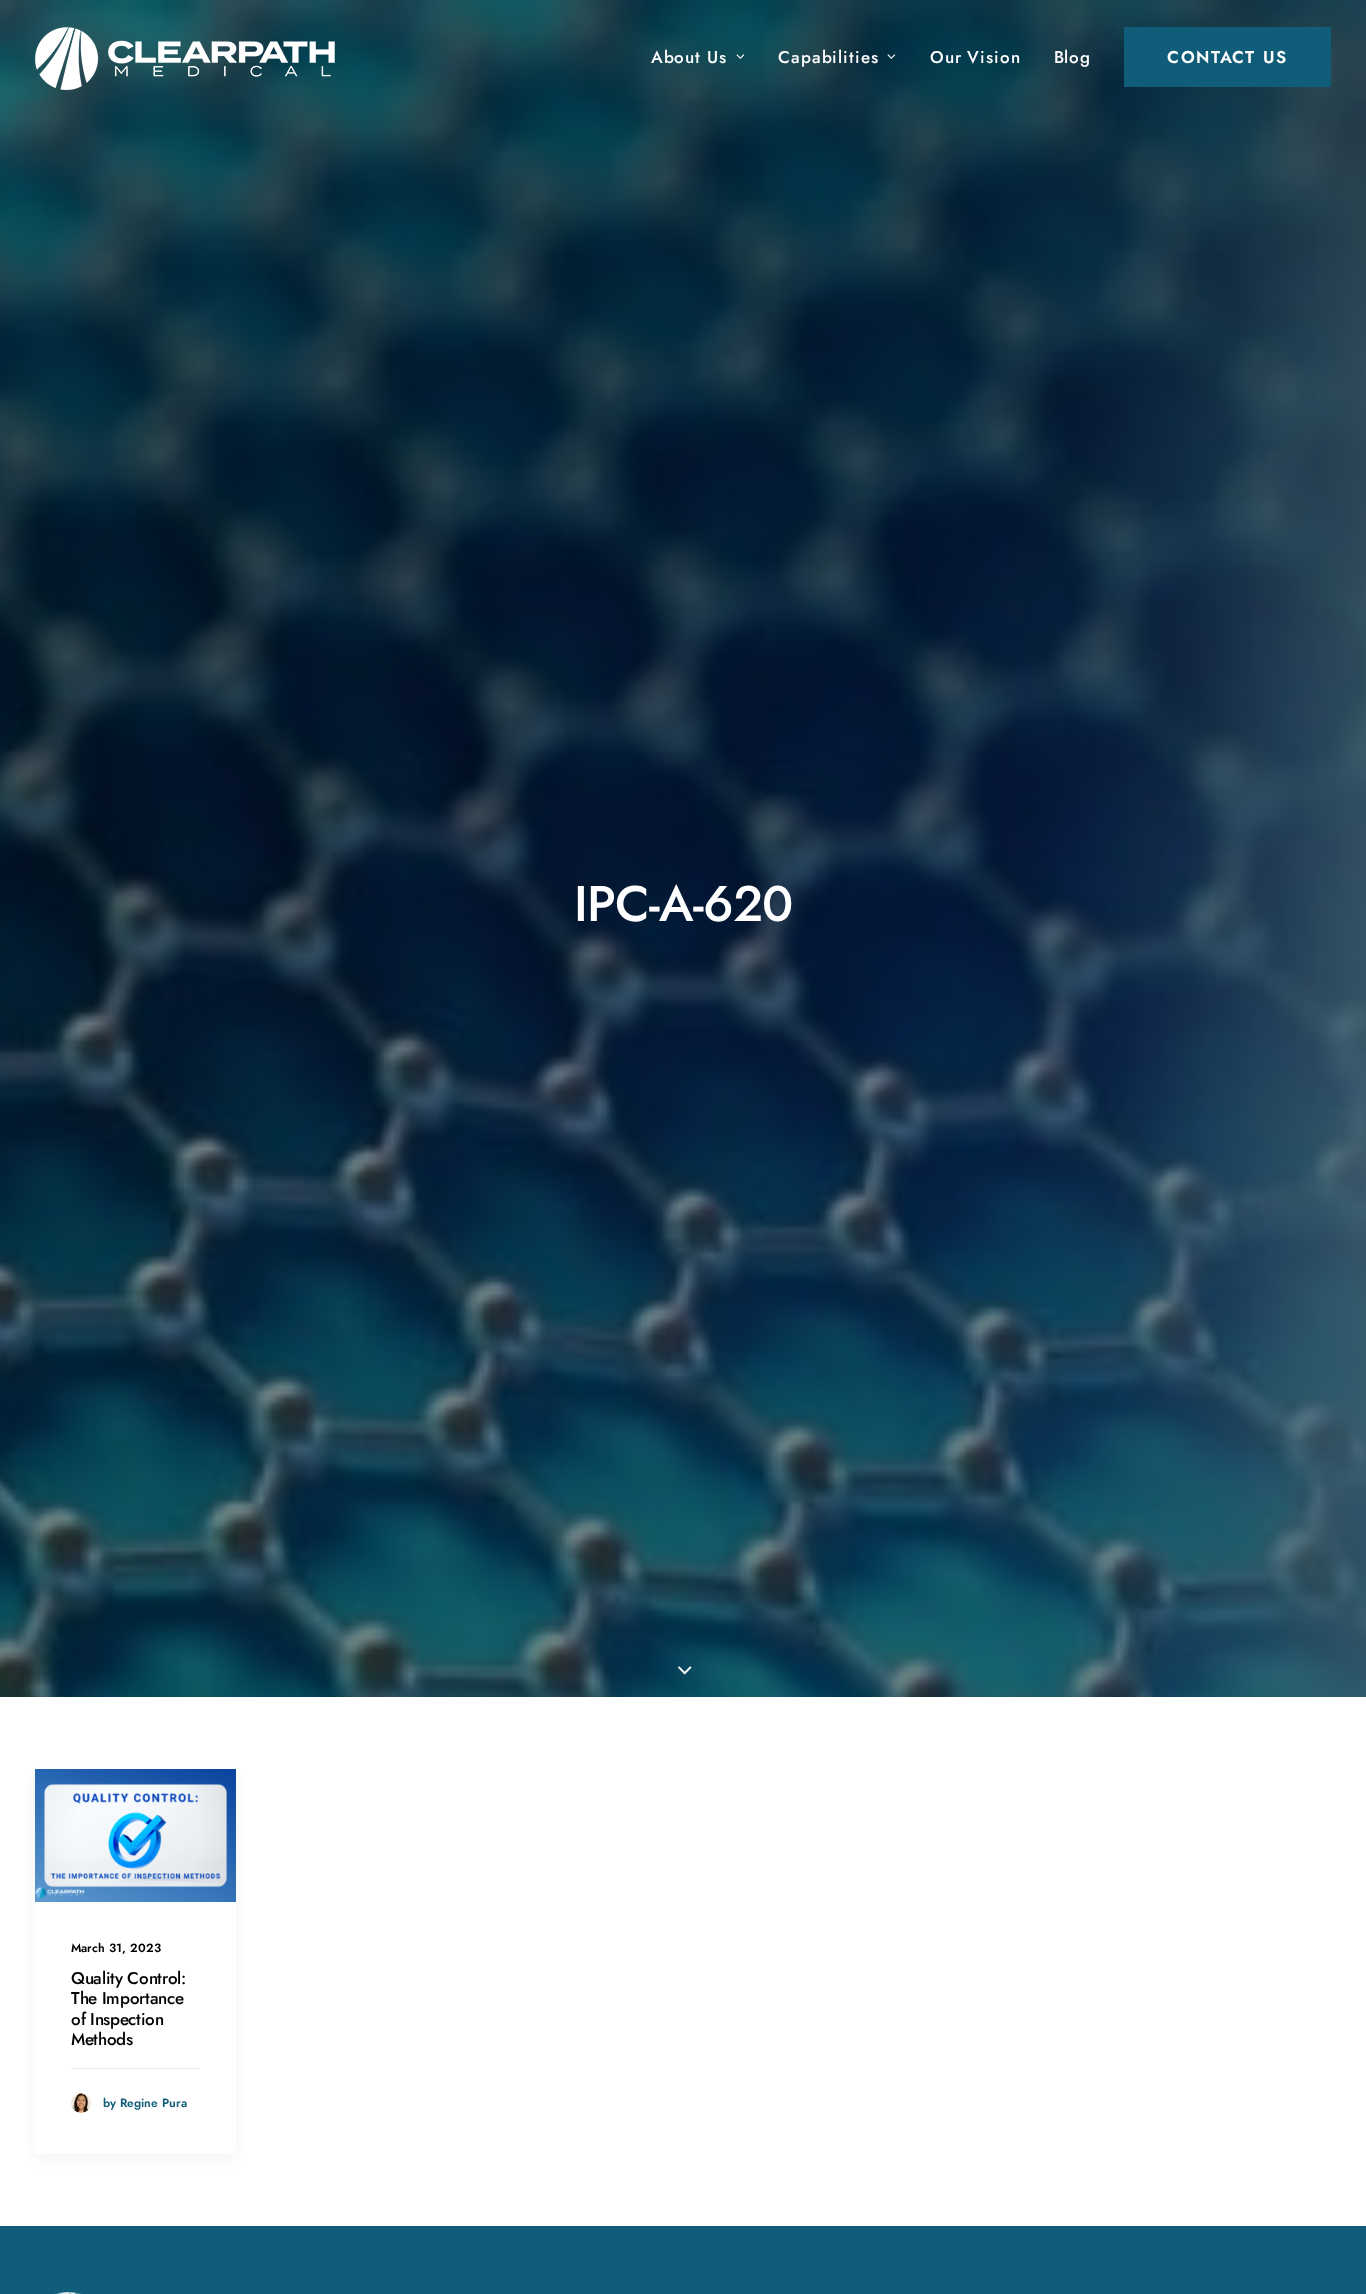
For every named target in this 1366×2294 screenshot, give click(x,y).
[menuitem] (705, 57)
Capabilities (828, 57)
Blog (1072, 57)
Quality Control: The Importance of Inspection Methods (128, 2008)
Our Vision (975, 57)
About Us (689, 57)
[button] (135, 1835)
